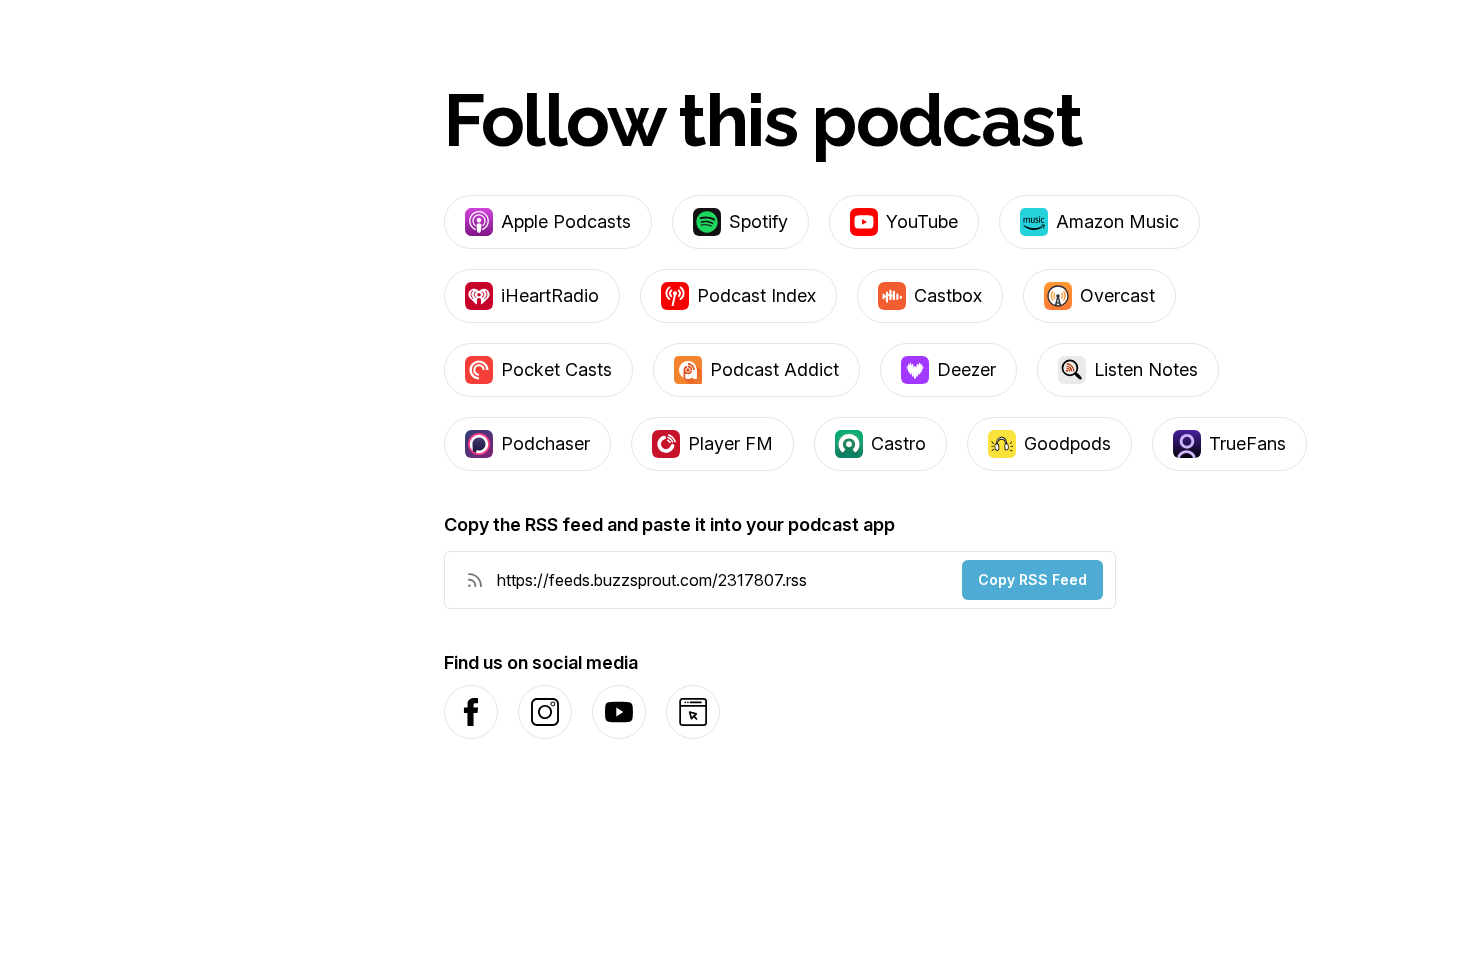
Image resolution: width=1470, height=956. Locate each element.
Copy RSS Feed (1032, 579)
